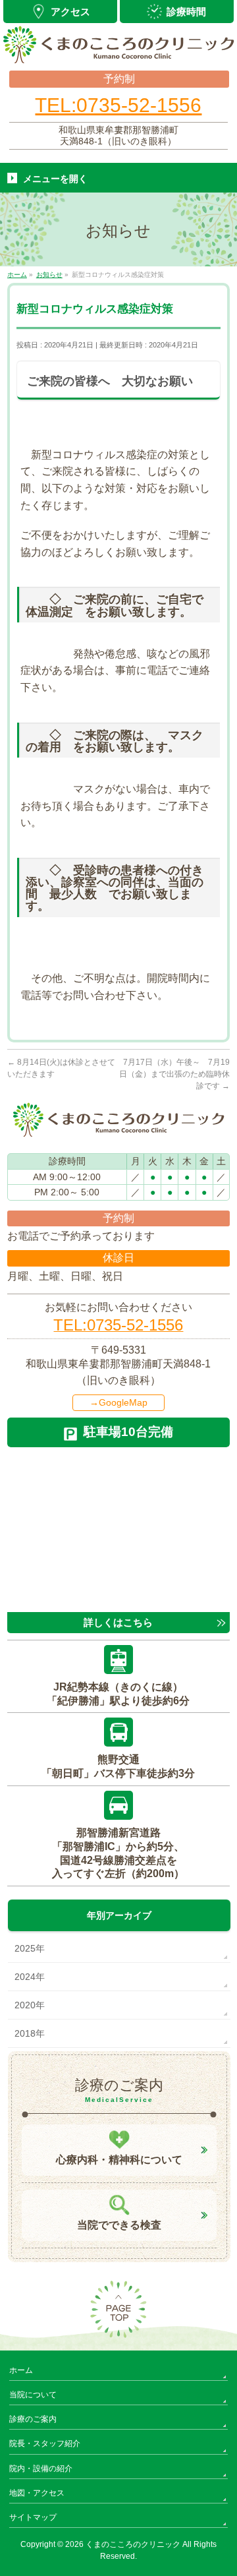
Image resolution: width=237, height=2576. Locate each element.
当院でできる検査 (119, 2225)
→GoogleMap (118, 1402)
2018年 (30, 2033)
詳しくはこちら (118, 1622)
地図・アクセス (37, 2493)
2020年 (30, 2005)
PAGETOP (118, 2310)
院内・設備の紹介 (41, 2469)
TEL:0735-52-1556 (118, 105)
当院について (33, 2395)
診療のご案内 (33, 2419)
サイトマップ (33, 2517)
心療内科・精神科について (119, 2160)
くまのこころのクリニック (133, 2544)
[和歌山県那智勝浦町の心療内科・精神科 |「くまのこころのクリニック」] (119, 49)
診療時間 (186, 12)
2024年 (30, 1977)
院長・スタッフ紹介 (45, 2443)
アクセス (70, 12)
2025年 (30, 1948)
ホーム (21, 2370)
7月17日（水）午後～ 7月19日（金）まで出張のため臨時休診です (174, 1074)
